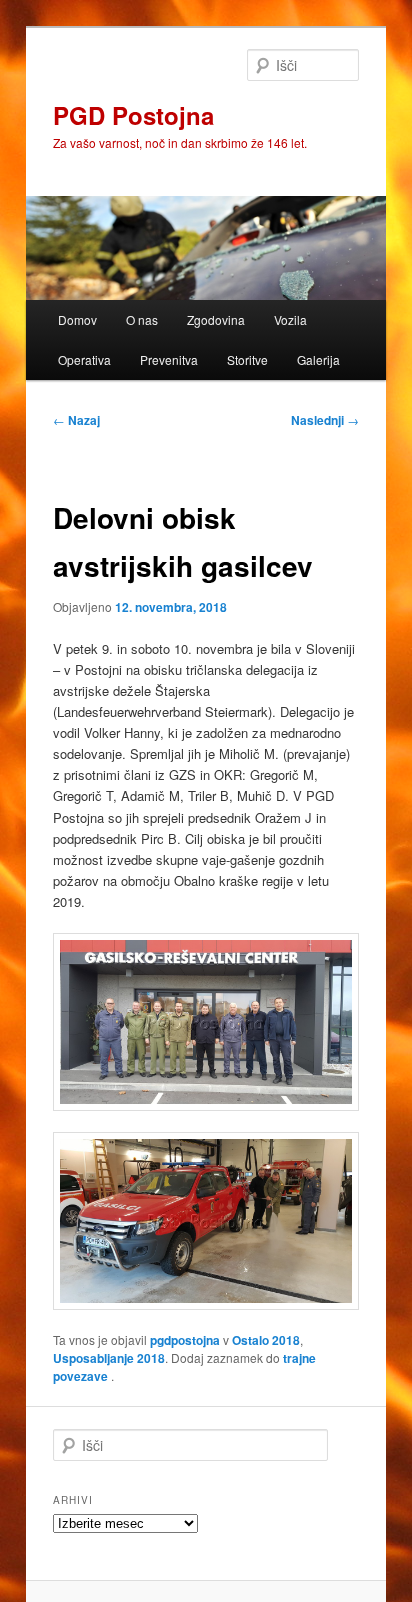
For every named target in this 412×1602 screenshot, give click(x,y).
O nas (142, 319)
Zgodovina (216, 319)
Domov (77, 319)
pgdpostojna (185, 1340)
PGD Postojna (133, 115)
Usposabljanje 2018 (109, 1358)
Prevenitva (169, 359)
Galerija (318, 359)
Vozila (290, 319)
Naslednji (325, 420)
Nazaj (76, 420)
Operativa (84, 359)
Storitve (247, 359)
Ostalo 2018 (266, 1340)
